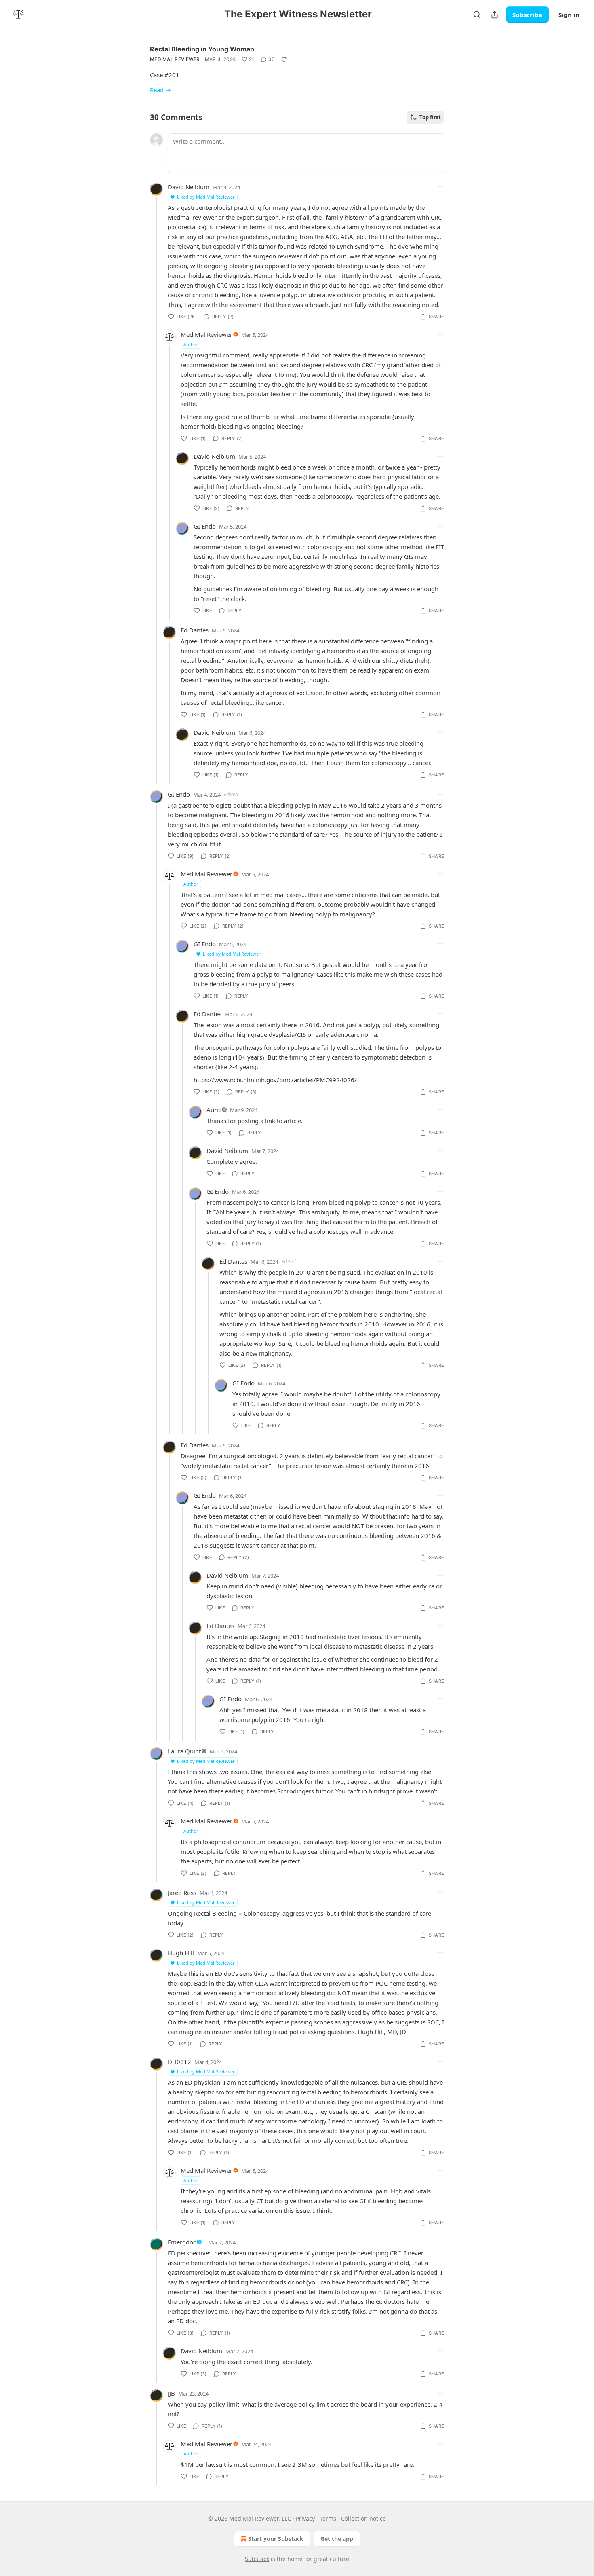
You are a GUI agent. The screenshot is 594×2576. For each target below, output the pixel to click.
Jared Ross (182, 1893)
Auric (214, 1110)
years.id (217, 1669)
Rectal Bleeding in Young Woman (202, 49)
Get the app (337, 2539)
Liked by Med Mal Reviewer (206, 197)
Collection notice (363, 2518)
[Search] (477, 15)
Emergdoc (182, 2242)
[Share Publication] (495, 15)
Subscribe (527, 15)
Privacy (305, 2518)
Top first (430, 117)
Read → (160, 90)
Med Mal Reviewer (175, 59)
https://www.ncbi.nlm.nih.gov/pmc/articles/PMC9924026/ (275, 1080)
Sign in (569, 15)
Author (191, 344)
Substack (257, 2559)
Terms (328, 2518)
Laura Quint (184, 1751)
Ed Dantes (195, 630)
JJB (171, 2393)
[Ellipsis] (440, 187)
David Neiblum (189, 187)
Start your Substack (276, 2539)
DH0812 (179, 2062)
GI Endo (205, 526)
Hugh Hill (181, 1953)
